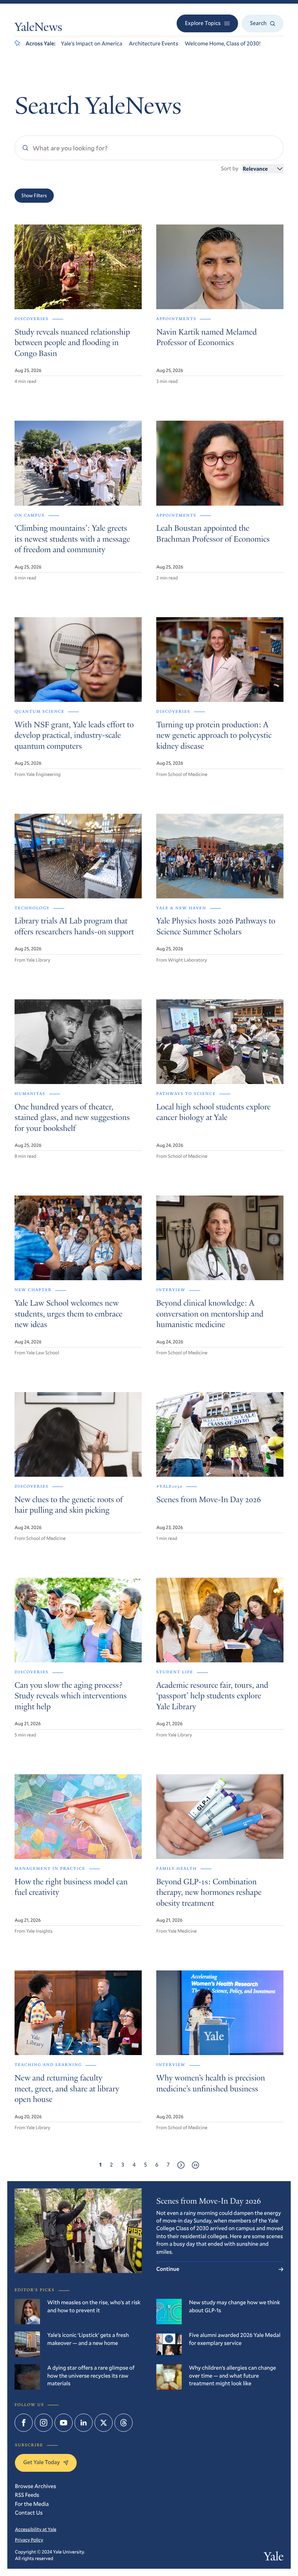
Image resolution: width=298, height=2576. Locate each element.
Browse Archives (35, 2486)
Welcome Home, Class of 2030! (223, 44)
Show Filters (34, 195)
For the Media (32, 2504)
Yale (274, 2558)
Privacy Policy (29, 2540)
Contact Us (29, 2513)
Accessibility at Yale (36, 2529)
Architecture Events (153, 44)
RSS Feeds (27, 2495)
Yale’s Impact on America (92, 44)
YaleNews (38, 28)
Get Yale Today (41, 2462)
